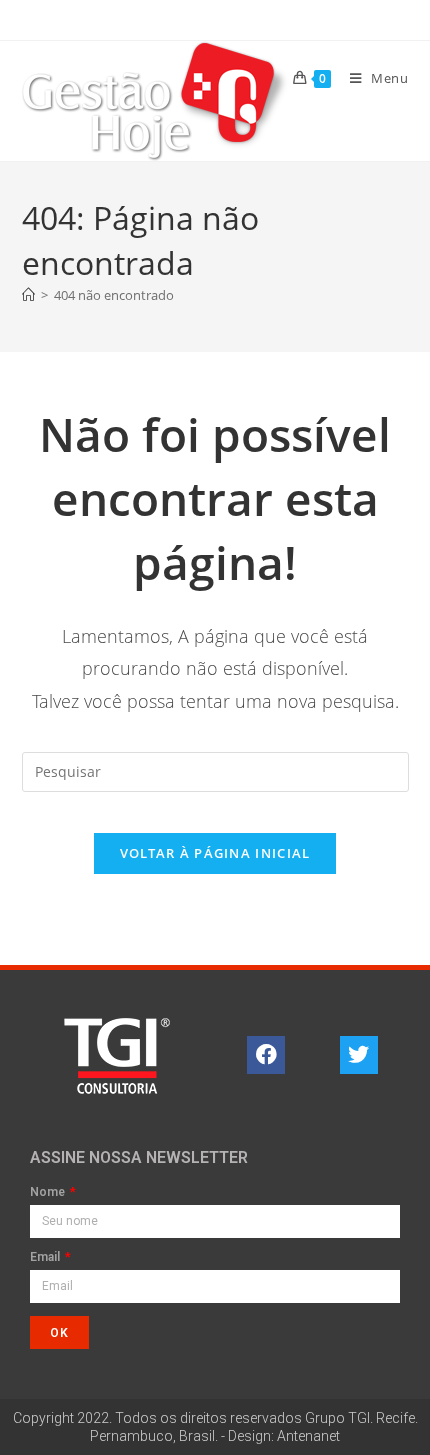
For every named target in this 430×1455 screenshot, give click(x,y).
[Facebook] (266, 1055)
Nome (49, 1192)
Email (46, 1257)
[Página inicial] (28, 295)
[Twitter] (359, 1055)
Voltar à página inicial (215, 853)
